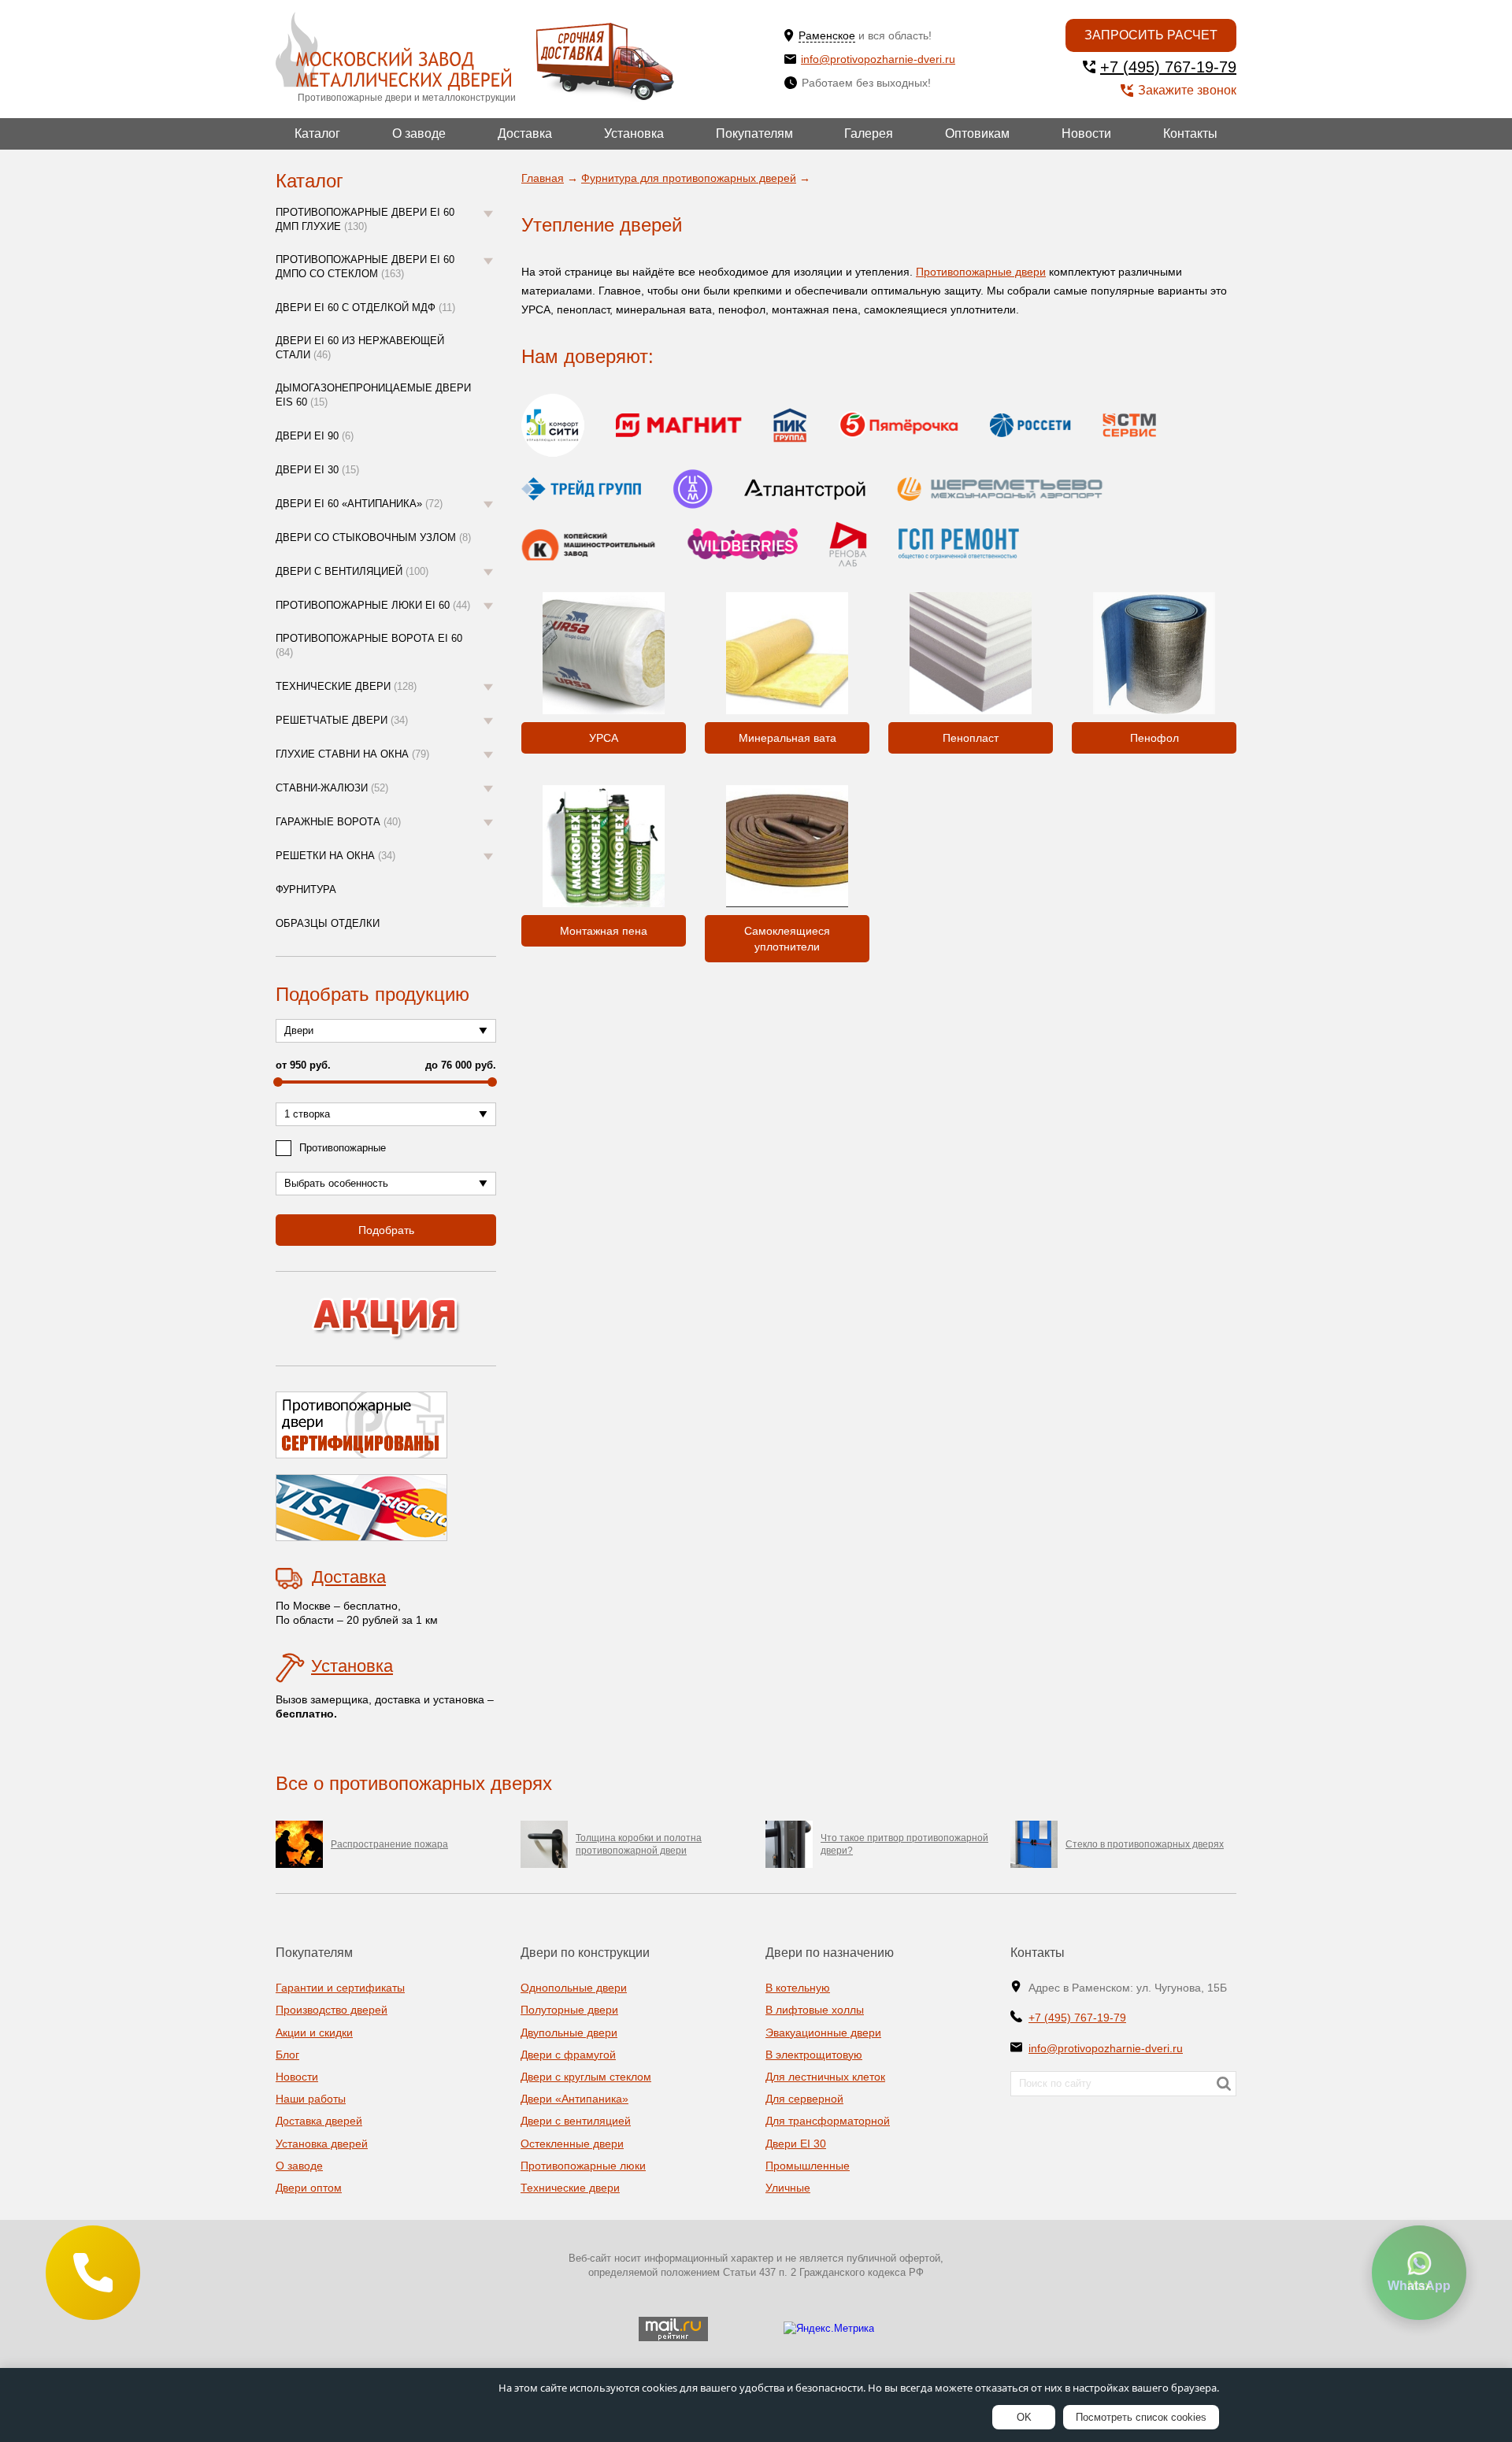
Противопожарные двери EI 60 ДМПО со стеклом (365, 267)
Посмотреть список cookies (1141, 2417)
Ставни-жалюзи (332, 788)
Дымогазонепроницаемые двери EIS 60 (373, 395)
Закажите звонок (1187, 90)
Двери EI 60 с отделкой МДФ (365, 308)
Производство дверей (332, 2010)
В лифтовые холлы (815, 2010)
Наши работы (311, 2099)
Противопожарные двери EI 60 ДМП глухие (365, 219)
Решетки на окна (335, 856)
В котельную (798, 1988)
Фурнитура (306, 889)
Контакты (1190, 133)
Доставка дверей (319, 2121)
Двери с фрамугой (568, 2055)
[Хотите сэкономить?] (386, 1319)
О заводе (419, 133)
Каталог (317, 133)
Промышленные (808, 2166)
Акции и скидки (314, 2033)
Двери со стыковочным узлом (373, 537)
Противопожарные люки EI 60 (373, 605)
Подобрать (386, 1230)
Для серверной (804, 2099)
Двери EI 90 (315, 436)
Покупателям (754, 133)
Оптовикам (977, 133)
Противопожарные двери (981, 272)
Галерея (869, 133)
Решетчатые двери (342, 720)
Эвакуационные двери (823, 2033)
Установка (634, 133)
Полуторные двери (569, 2010)
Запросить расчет (1151, 35)
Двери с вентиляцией (352, 571)
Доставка (525, 133)
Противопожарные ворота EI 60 (369, 645)
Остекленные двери (572, 2144)
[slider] (278, 1082)
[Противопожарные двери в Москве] (393, 51)
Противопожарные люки (583, 2166)
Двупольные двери (569, 2033)
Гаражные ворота (338, 822)
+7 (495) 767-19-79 (1168, 67)
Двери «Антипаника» (574, 2099)
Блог (287, 2055)
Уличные (788, 2188)
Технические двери (346, 686)
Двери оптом (309, 2188)
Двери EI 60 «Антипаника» (359, 504)
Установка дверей (322, 2144)
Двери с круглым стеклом (586, 2077)
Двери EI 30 (317, 470)
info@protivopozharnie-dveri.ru (878, 59)
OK (1024, 2417)
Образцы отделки (328, 923)
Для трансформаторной (828, 2121)
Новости (1086, 133)
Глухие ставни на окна (352, 754)
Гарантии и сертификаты (340, 1988)
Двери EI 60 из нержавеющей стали (360, 348)
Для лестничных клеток (825, 2077)
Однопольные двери (574, 1988)
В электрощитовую (814, 2055)
